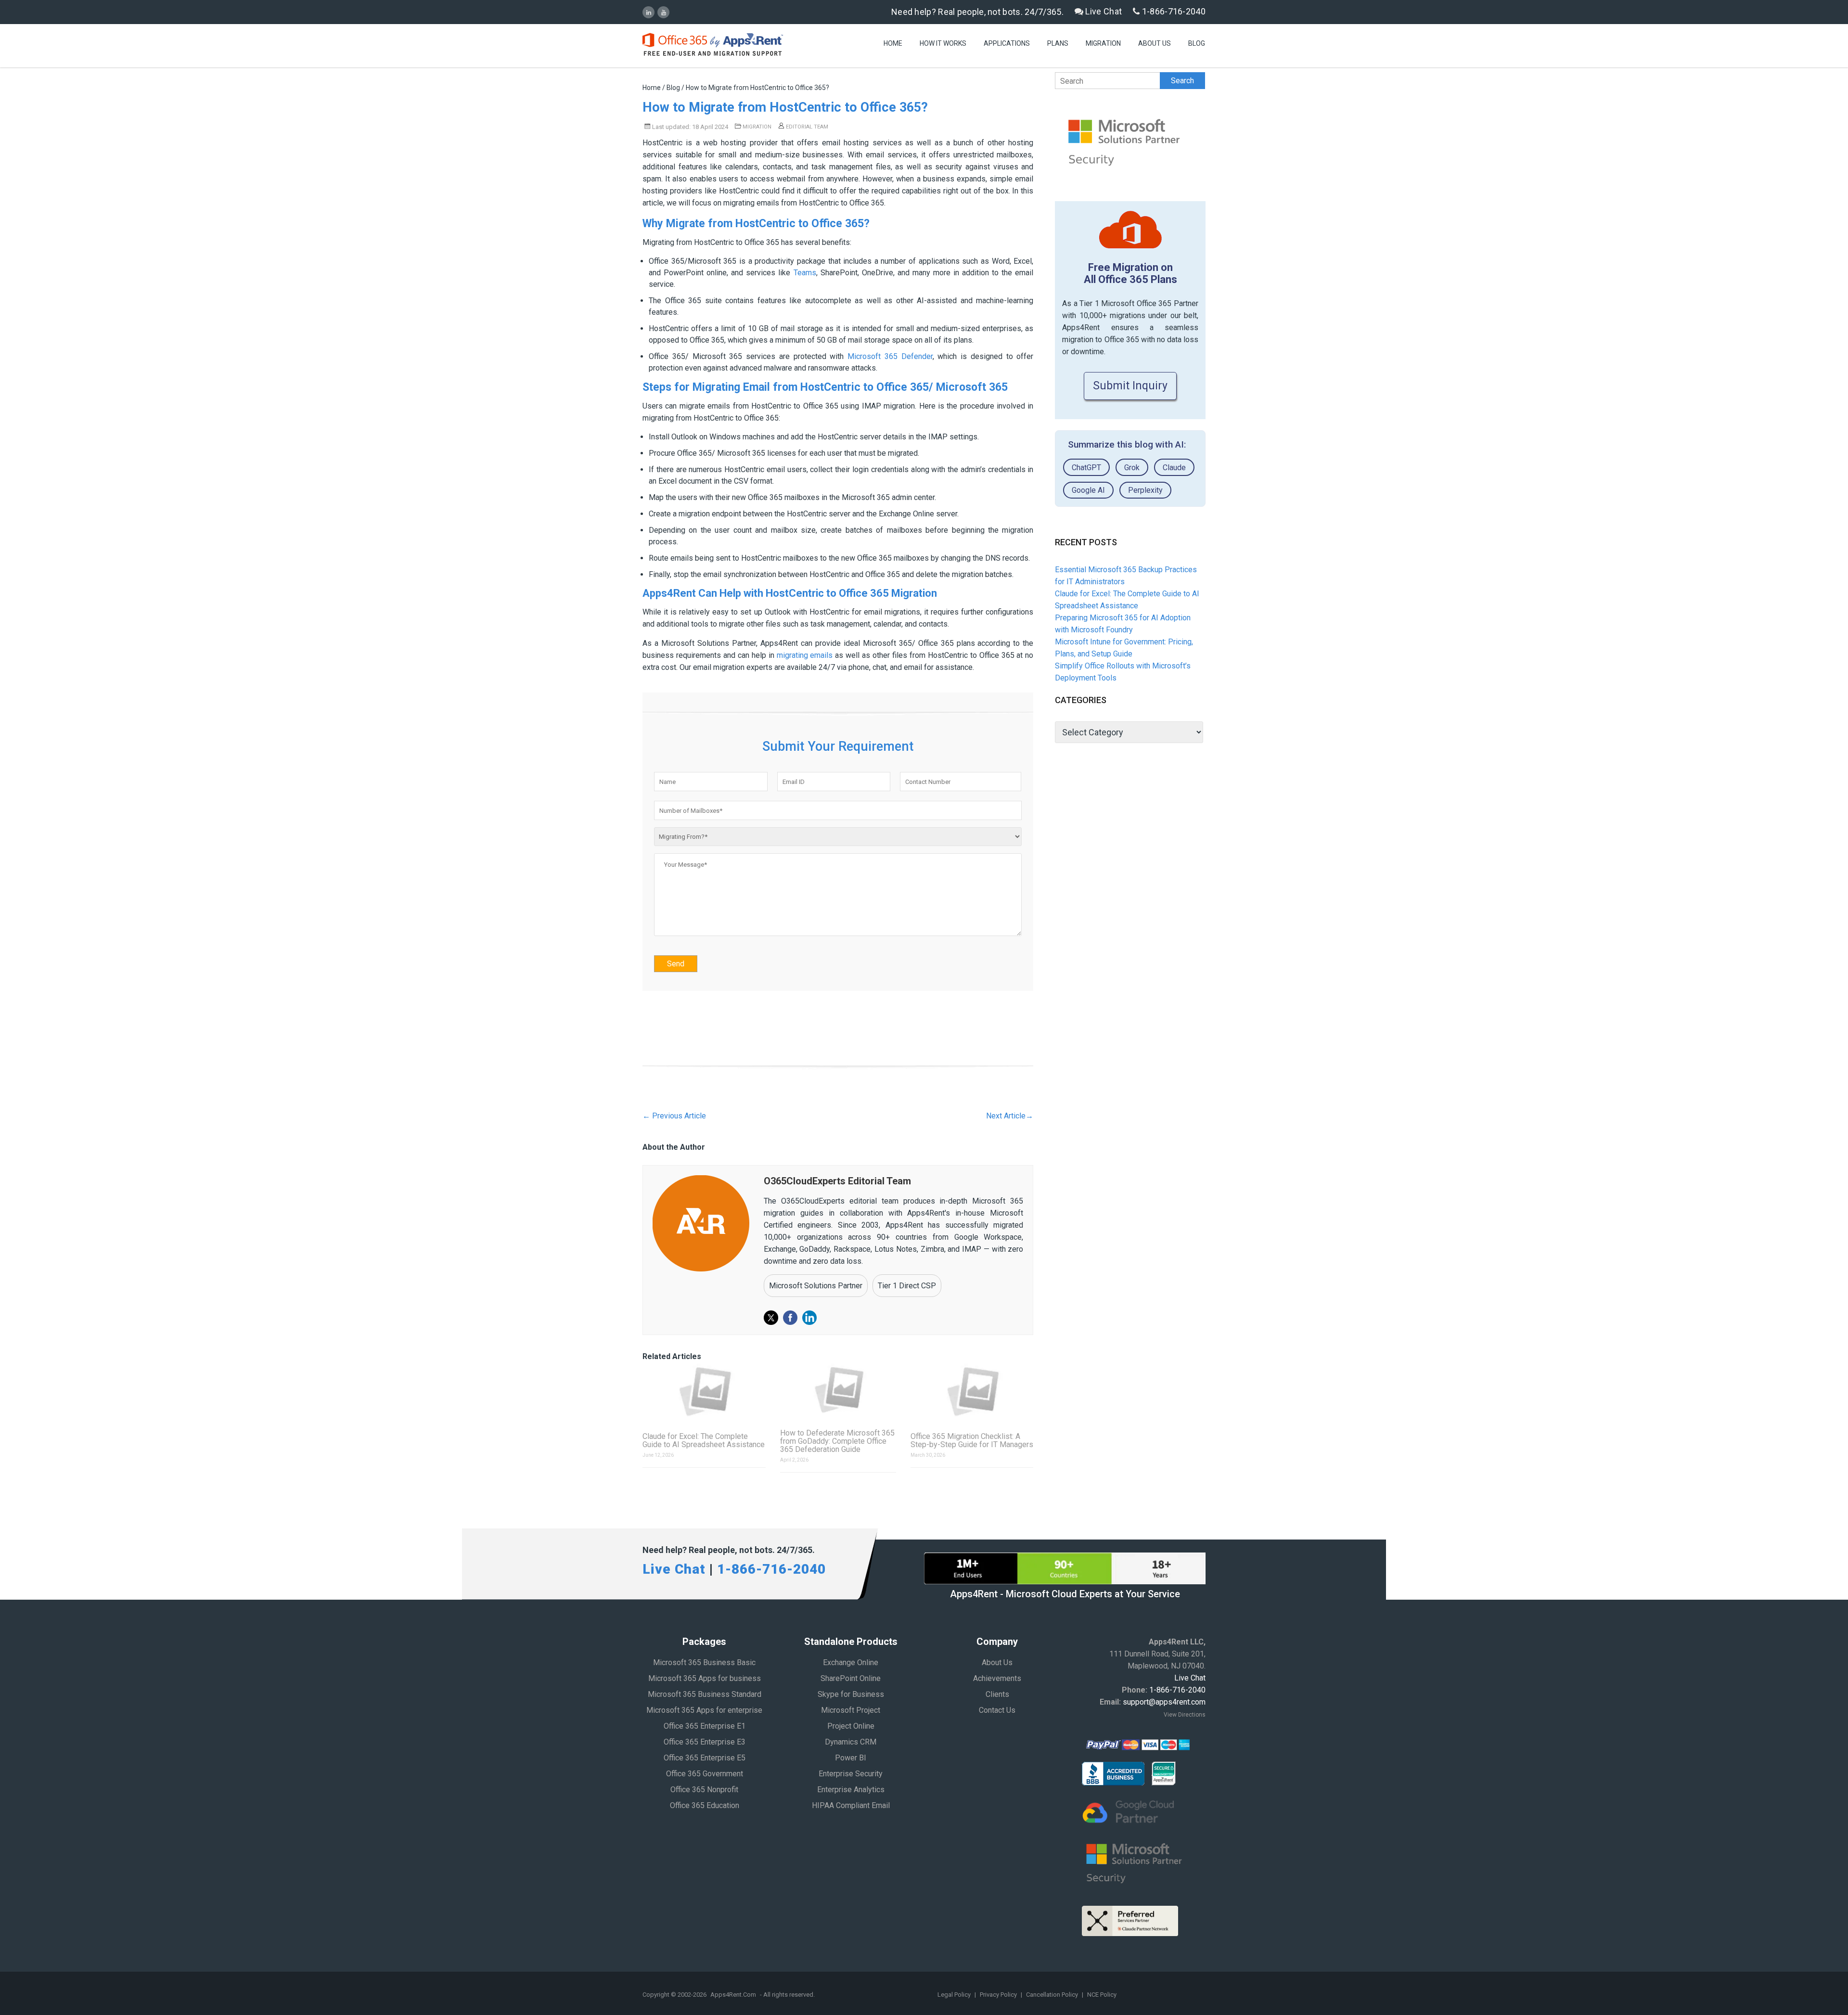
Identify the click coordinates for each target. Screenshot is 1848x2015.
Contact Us (997, 1710)
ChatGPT (1086, 468)
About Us (1155, 43)
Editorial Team (806, 127)
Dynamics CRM (851, 1742)
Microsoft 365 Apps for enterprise (704, 1710)
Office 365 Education (705, 1805)
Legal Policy (955, 1995)
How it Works (943, 43)
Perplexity (1145, 490)
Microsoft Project (851, 1710)
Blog (1197, 43)
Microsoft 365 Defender (890, 356)
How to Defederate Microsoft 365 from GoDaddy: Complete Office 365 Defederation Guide (837, 1441)
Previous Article (674, 1116)
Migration (1103, 43)
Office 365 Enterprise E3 (705, 1742)
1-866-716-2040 (1173, 11)
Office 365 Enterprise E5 (705, 1758)
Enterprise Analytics (851, 1790)
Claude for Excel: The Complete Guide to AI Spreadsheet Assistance (704, 1440)
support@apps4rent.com (1164, 1702)
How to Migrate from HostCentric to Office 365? (785, 107)
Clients (997, 1694)
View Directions (1185, 1715)
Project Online (851, 1726)
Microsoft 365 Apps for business (705, 1678)
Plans (1058, 43)
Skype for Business (851, 1694)
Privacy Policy (999, 1995)
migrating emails (805, 655)
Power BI (851, 1758)
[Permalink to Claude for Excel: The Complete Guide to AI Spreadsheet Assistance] (704, 1391)
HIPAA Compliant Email (851, 1805)
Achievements (997, 1678)
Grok (1132, 468)
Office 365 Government (705, 1774)
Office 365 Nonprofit (704, 1790)
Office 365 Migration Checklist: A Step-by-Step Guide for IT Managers (972, 1440)
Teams (805, 273)
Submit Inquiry (1130, 386)
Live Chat (1103, 11)
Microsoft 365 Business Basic (704, 1662)
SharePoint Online (851, 1678)
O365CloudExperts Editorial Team (837, 1181)
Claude (1174, 468)
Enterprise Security (851, 1774)
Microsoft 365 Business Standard (705, 1694)
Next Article (1010, 1116)
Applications (1007, 43)
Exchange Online (851, 1662)
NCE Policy (1102, 1995)
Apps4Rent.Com (733, 1995)
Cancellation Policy (1053, 1995)
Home (893, 43)
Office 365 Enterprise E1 (705, 1726)
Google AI (1088, 490)
